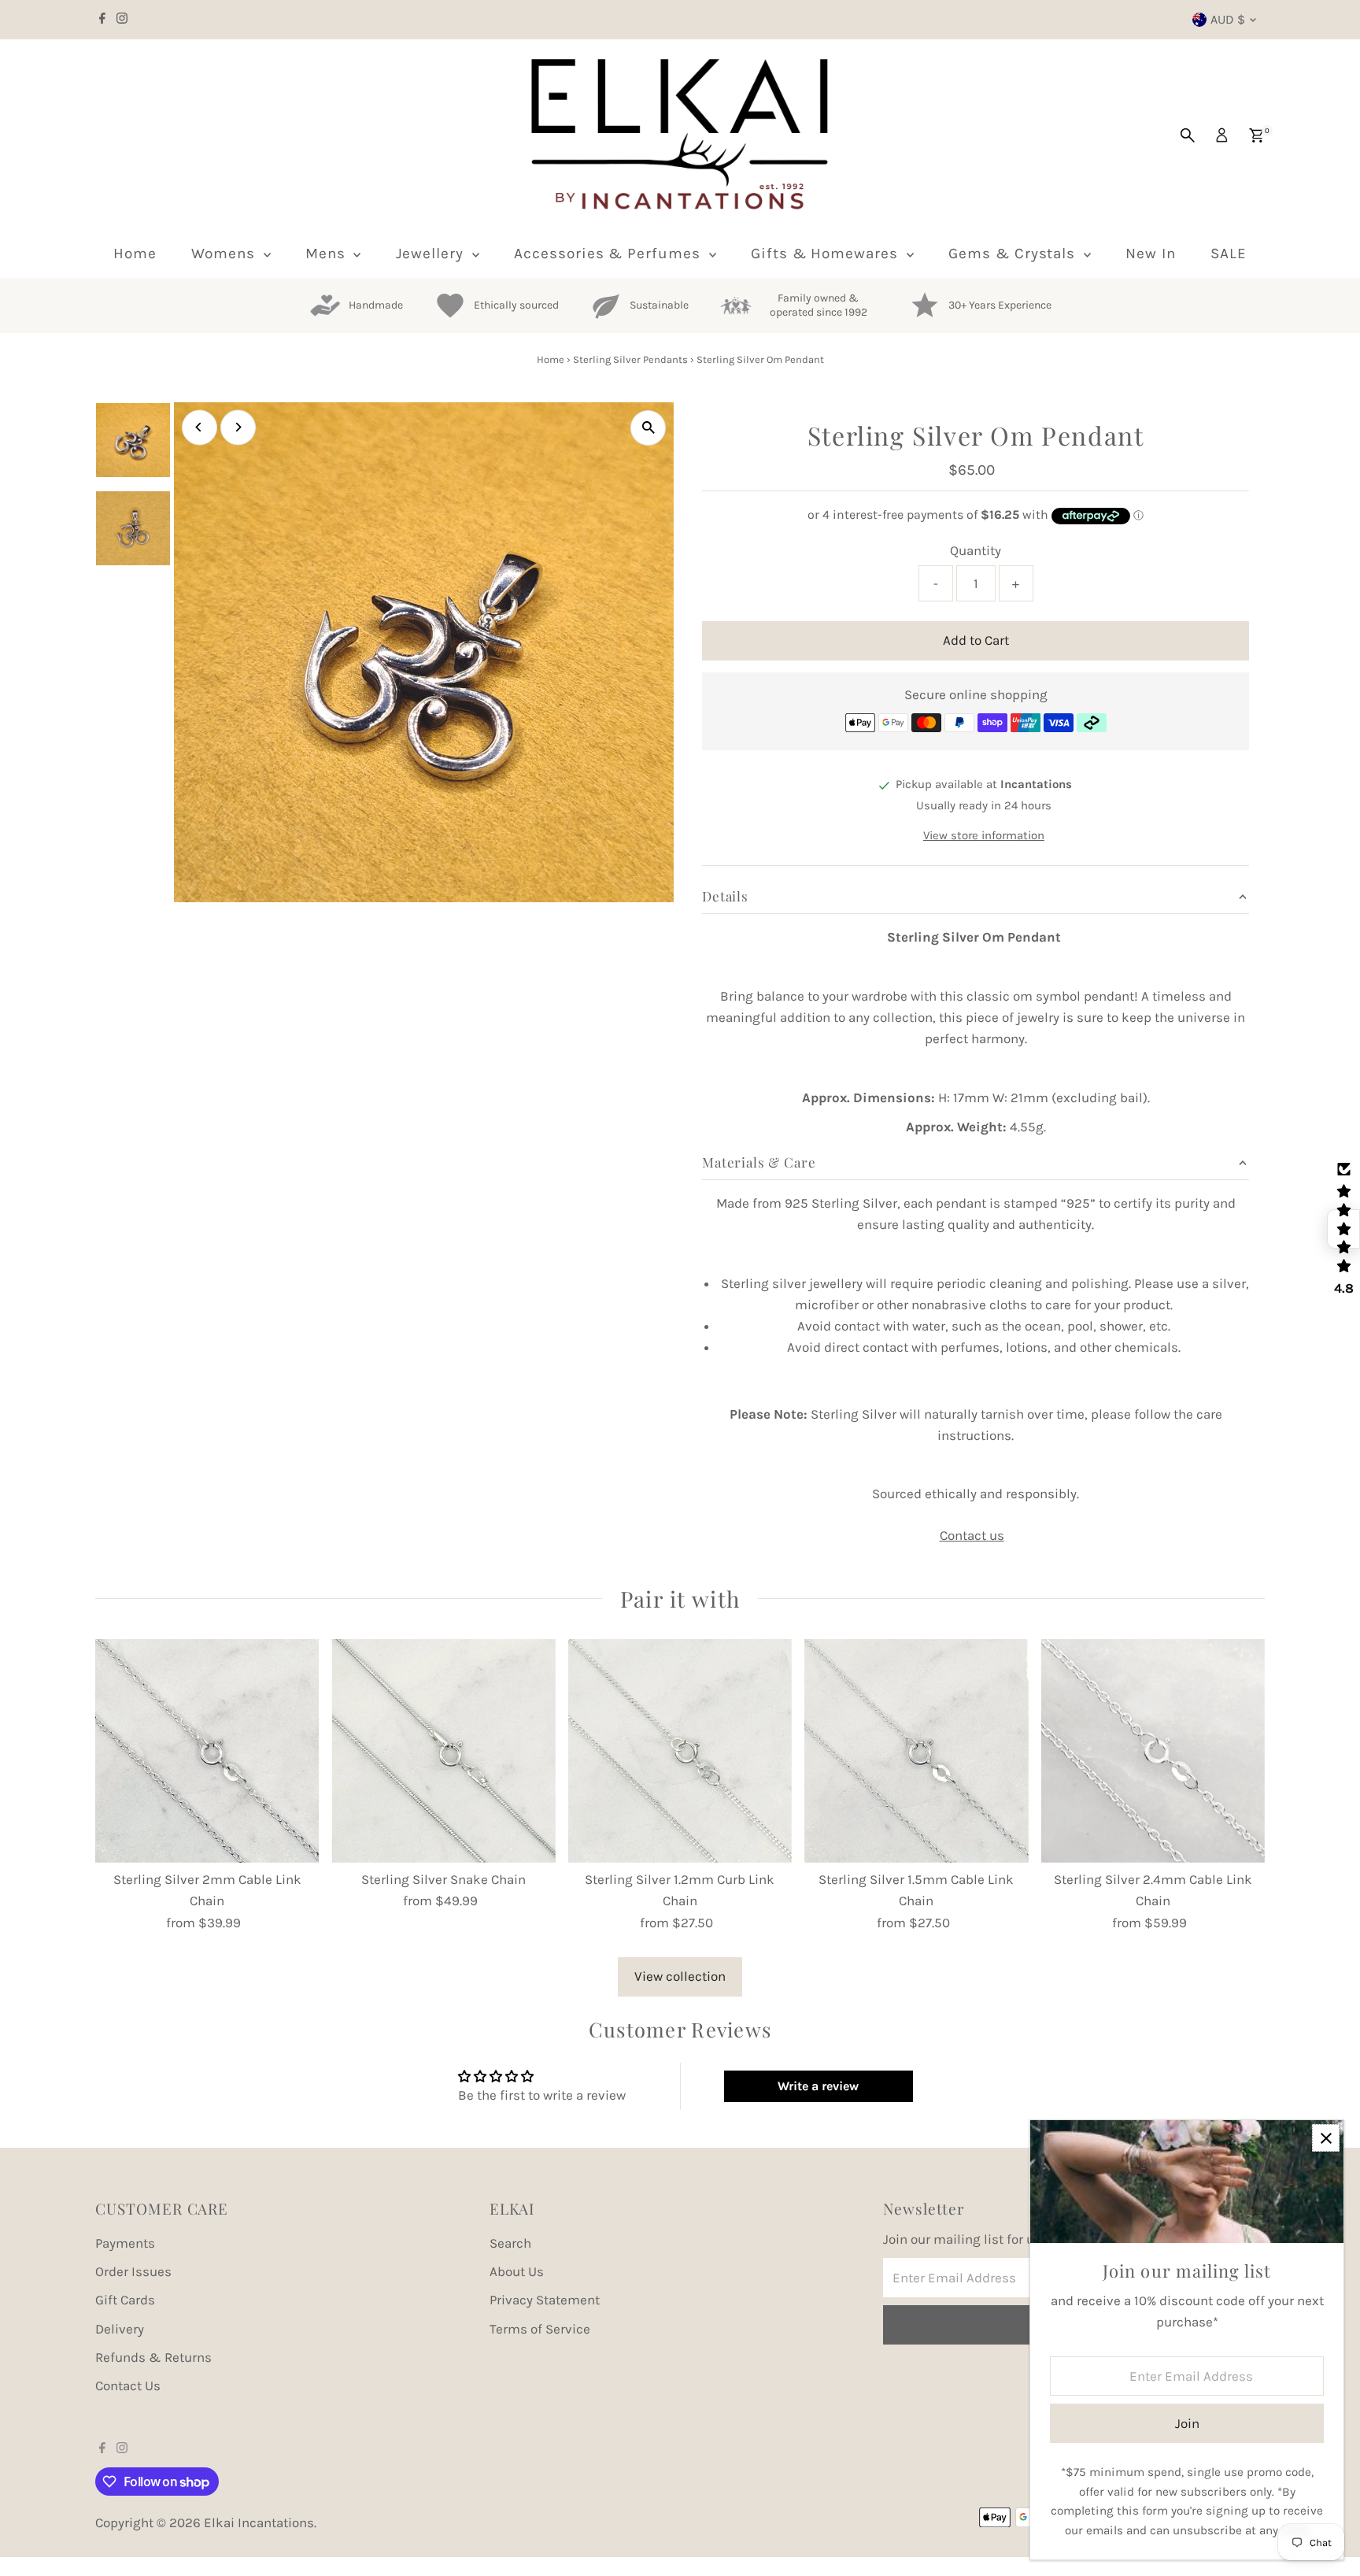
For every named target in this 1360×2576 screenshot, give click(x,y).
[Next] (238, 427)
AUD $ (1228, 19)
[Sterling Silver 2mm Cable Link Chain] (207, 1751)
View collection (680, 1976)
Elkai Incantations (259, 2522)
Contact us (972, 1536)
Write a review (818, 2086)
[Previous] (200, 427)
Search (510, 2243)
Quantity (976, 550)
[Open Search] (1188, 135)
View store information (984, 836)
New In (1151, 254)
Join (1187, 2423)
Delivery (120, 2329)
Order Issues (133, 2271)
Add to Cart (976, 640)
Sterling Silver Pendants (630, 359)
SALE (1229, 254)
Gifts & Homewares (827, 254)
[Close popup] (1326, 2138)
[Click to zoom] (648, 428)
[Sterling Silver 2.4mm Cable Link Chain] (1153, 1751)
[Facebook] (102, 20)
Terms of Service (540, 2329)
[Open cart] (1257, 135)
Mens (328, 254)
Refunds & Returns (153, 2357)
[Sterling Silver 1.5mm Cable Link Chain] (916, 1751)
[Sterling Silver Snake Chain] (443, 1751)
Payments (125, 2243)
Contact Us (128, 2385)
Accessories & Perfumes (610, 254)
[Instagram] (122, 20)
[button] (1343, 1229)
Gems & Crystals (1014, 254)
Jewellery (432, 254)
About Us (517, 2271)
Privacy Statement (545, 2300)
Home (135, 254)
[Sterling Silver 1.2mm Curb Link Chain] (680, 1751)
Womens (225, 254)
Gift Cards (125, 2300)
